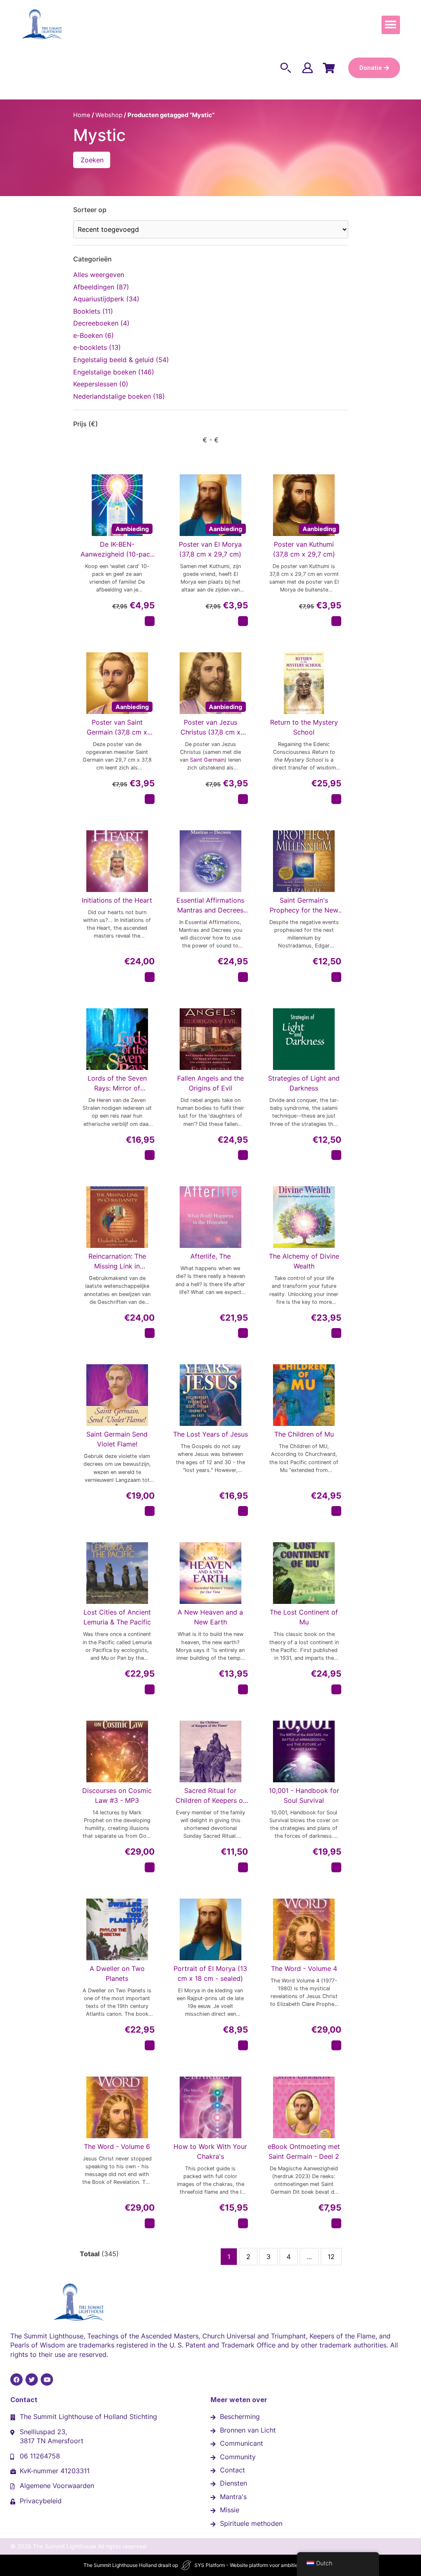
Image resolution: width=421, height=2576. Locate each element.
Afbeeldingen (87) (101, 287)
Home (82, 115)
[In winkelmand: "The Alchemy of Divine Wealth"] (336, 1333)
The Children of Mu (304, 1434)
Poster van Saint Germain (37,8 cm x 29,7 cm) (117, 728)
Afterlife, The (210, 1256)
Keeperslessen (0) (101, 384)
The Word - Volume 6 (117, 2146)
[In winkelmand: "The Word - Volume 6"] (150, 2223)
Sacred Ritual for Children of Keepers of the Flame (210, 1796)
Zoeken (92, 160)
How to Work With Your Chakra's (210, 2151)
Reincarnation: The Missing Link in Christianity (117, 1261)
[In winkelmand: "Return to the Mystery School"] (336, 799)
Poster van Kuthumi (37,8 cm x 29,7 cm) (304, 549)
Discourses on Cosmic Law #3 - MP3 (117, 1795)
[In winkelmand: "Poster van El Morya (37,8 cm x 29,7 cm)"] (243, 621)
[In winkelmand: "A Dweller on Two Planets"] (150, 2045)
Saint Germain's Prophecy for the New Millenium (304, 906)
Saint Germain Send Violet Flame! (117, 1439)
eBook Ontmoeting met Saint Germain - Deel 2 (304, 2151)
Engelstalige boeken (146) (114, 372)
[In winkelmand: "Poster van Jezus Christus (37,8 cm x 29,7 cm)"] (243, 799)
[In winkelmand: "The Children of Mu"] (336, 1511)
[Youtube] (47, 2380)
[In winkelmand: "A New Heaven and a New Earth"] (243, 1689)
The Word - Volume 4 (304, 1968)
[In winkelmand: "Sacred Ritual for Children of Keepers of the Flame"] (243, 1867)
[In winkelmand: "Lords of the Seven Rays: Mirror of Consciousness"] (150, 1155)
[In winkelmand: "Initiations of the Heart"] (150, 977)
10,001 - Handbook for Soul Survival (304, 1795)
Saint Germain (207, 760)
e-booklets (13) (97, 347)
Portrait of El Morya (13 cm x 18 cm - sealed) (210, 1973)
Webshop (109, 115)
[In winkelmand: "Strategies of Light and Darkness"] (336, 1155)
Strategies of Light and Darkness (304, 1083)
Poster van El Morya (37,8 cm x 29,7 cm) (210, 549)
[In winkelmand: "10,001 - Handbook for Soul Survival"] (336, 1867)
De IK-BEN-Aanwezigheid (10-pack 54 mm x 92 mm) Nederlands (117, 550)
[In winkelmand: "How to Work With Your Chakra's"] (243, 2223)
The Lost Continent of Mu (304, 1617)
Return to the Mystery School (304, 727)
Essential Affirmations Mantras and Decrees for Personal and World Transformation (210, 906)
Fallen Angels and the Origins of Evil (210, 1083)
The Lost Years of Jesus (210, 1434)
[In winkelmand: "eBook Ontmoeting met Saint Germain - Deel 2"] (336, 2223)
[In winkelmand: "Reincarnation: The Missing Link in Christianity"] (150, 1333)
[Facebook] (16, 2380)
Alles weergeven (99, 275)
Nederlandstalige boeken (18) (119, 396)
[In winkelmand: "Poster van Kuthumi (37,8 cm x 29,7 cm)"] (336, 621)
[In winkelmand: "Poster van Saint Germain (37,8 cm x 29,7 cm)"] (150, 799)
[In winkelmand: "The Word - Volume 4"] (336, 2045)
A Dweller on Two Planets (117, 1973)
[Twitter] (32, 2380)
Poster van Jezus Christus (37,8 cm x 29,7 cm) (210, 728)
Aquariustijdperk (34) (106, 299)
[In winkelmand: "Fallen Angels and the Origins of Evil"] (243, 1155)
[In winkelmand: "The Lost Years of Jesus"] (243, 1511)
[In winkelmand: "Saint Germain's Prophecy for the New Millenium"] (336, 977)
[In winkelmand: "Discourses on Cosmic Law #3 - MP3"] (150, 1867)
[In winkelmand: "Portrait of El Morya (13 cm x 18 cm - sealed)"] (243, 2045)
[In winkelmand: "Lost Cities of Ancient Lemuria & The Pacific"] (150, 1689)
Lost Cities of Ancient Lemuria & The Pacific (117, 1617)
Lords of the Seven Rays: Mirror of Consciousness (117, 1084)
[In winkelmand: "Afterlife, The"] (243, 1333)
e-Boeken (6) (94, 335)
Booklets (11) (93, 311)
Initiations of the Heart (117, 900)
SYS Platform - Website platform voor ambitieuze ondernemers (266, 2565)
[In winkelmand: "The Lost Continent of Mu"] (336, 1689)
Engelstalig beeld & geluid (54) (121, 360)
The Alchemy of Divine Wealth (304, 1261)
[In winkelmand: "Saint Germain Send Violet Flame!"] (150, 1511)
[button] (391, 25)
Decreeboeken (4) (101, 323)
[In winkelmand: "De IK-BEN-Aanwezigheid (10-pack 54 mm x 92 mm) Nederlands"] (150, 621)
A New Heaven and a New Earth (210, 1617)
